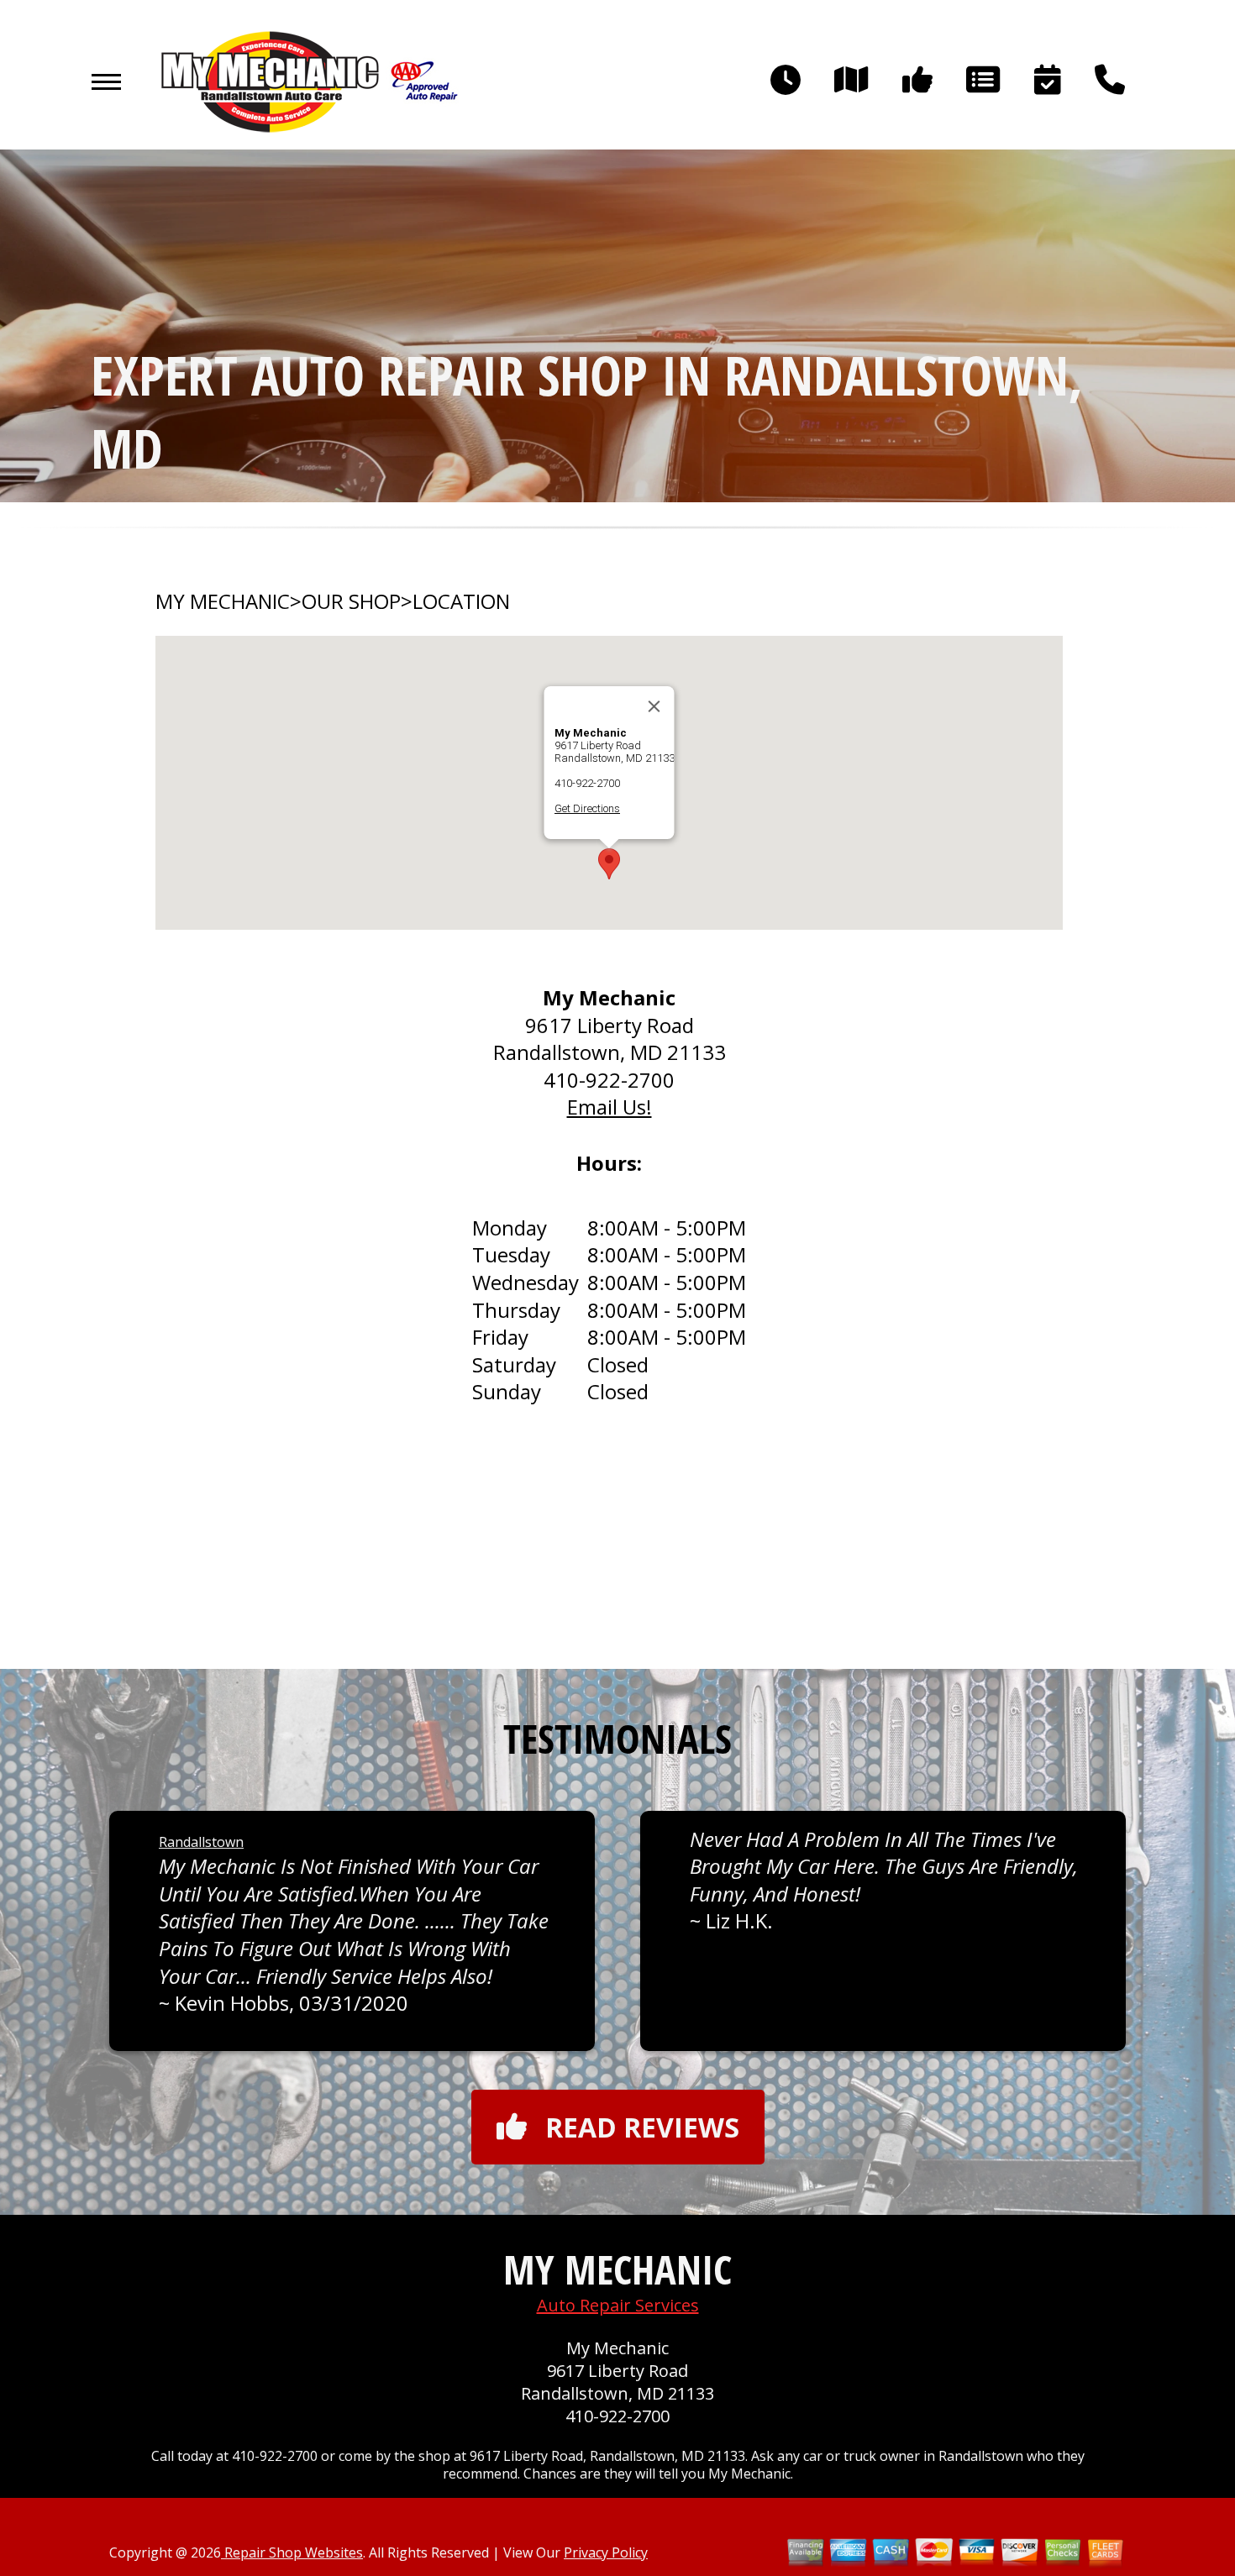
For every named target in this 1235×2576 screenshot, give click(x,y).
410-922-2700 (587, 783)
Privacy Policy (606, 2552)
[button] (609, 864)
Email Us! (610, 1107)
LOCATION (461, 601)
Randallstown (201, 1842)
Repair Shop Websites (292, 2552)
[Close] (654, 706)
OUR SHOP (351, 601)
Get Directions (587, 808)
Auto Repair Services (618, 2305)
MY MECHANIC (223, 601)
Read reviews (642, 2127)
